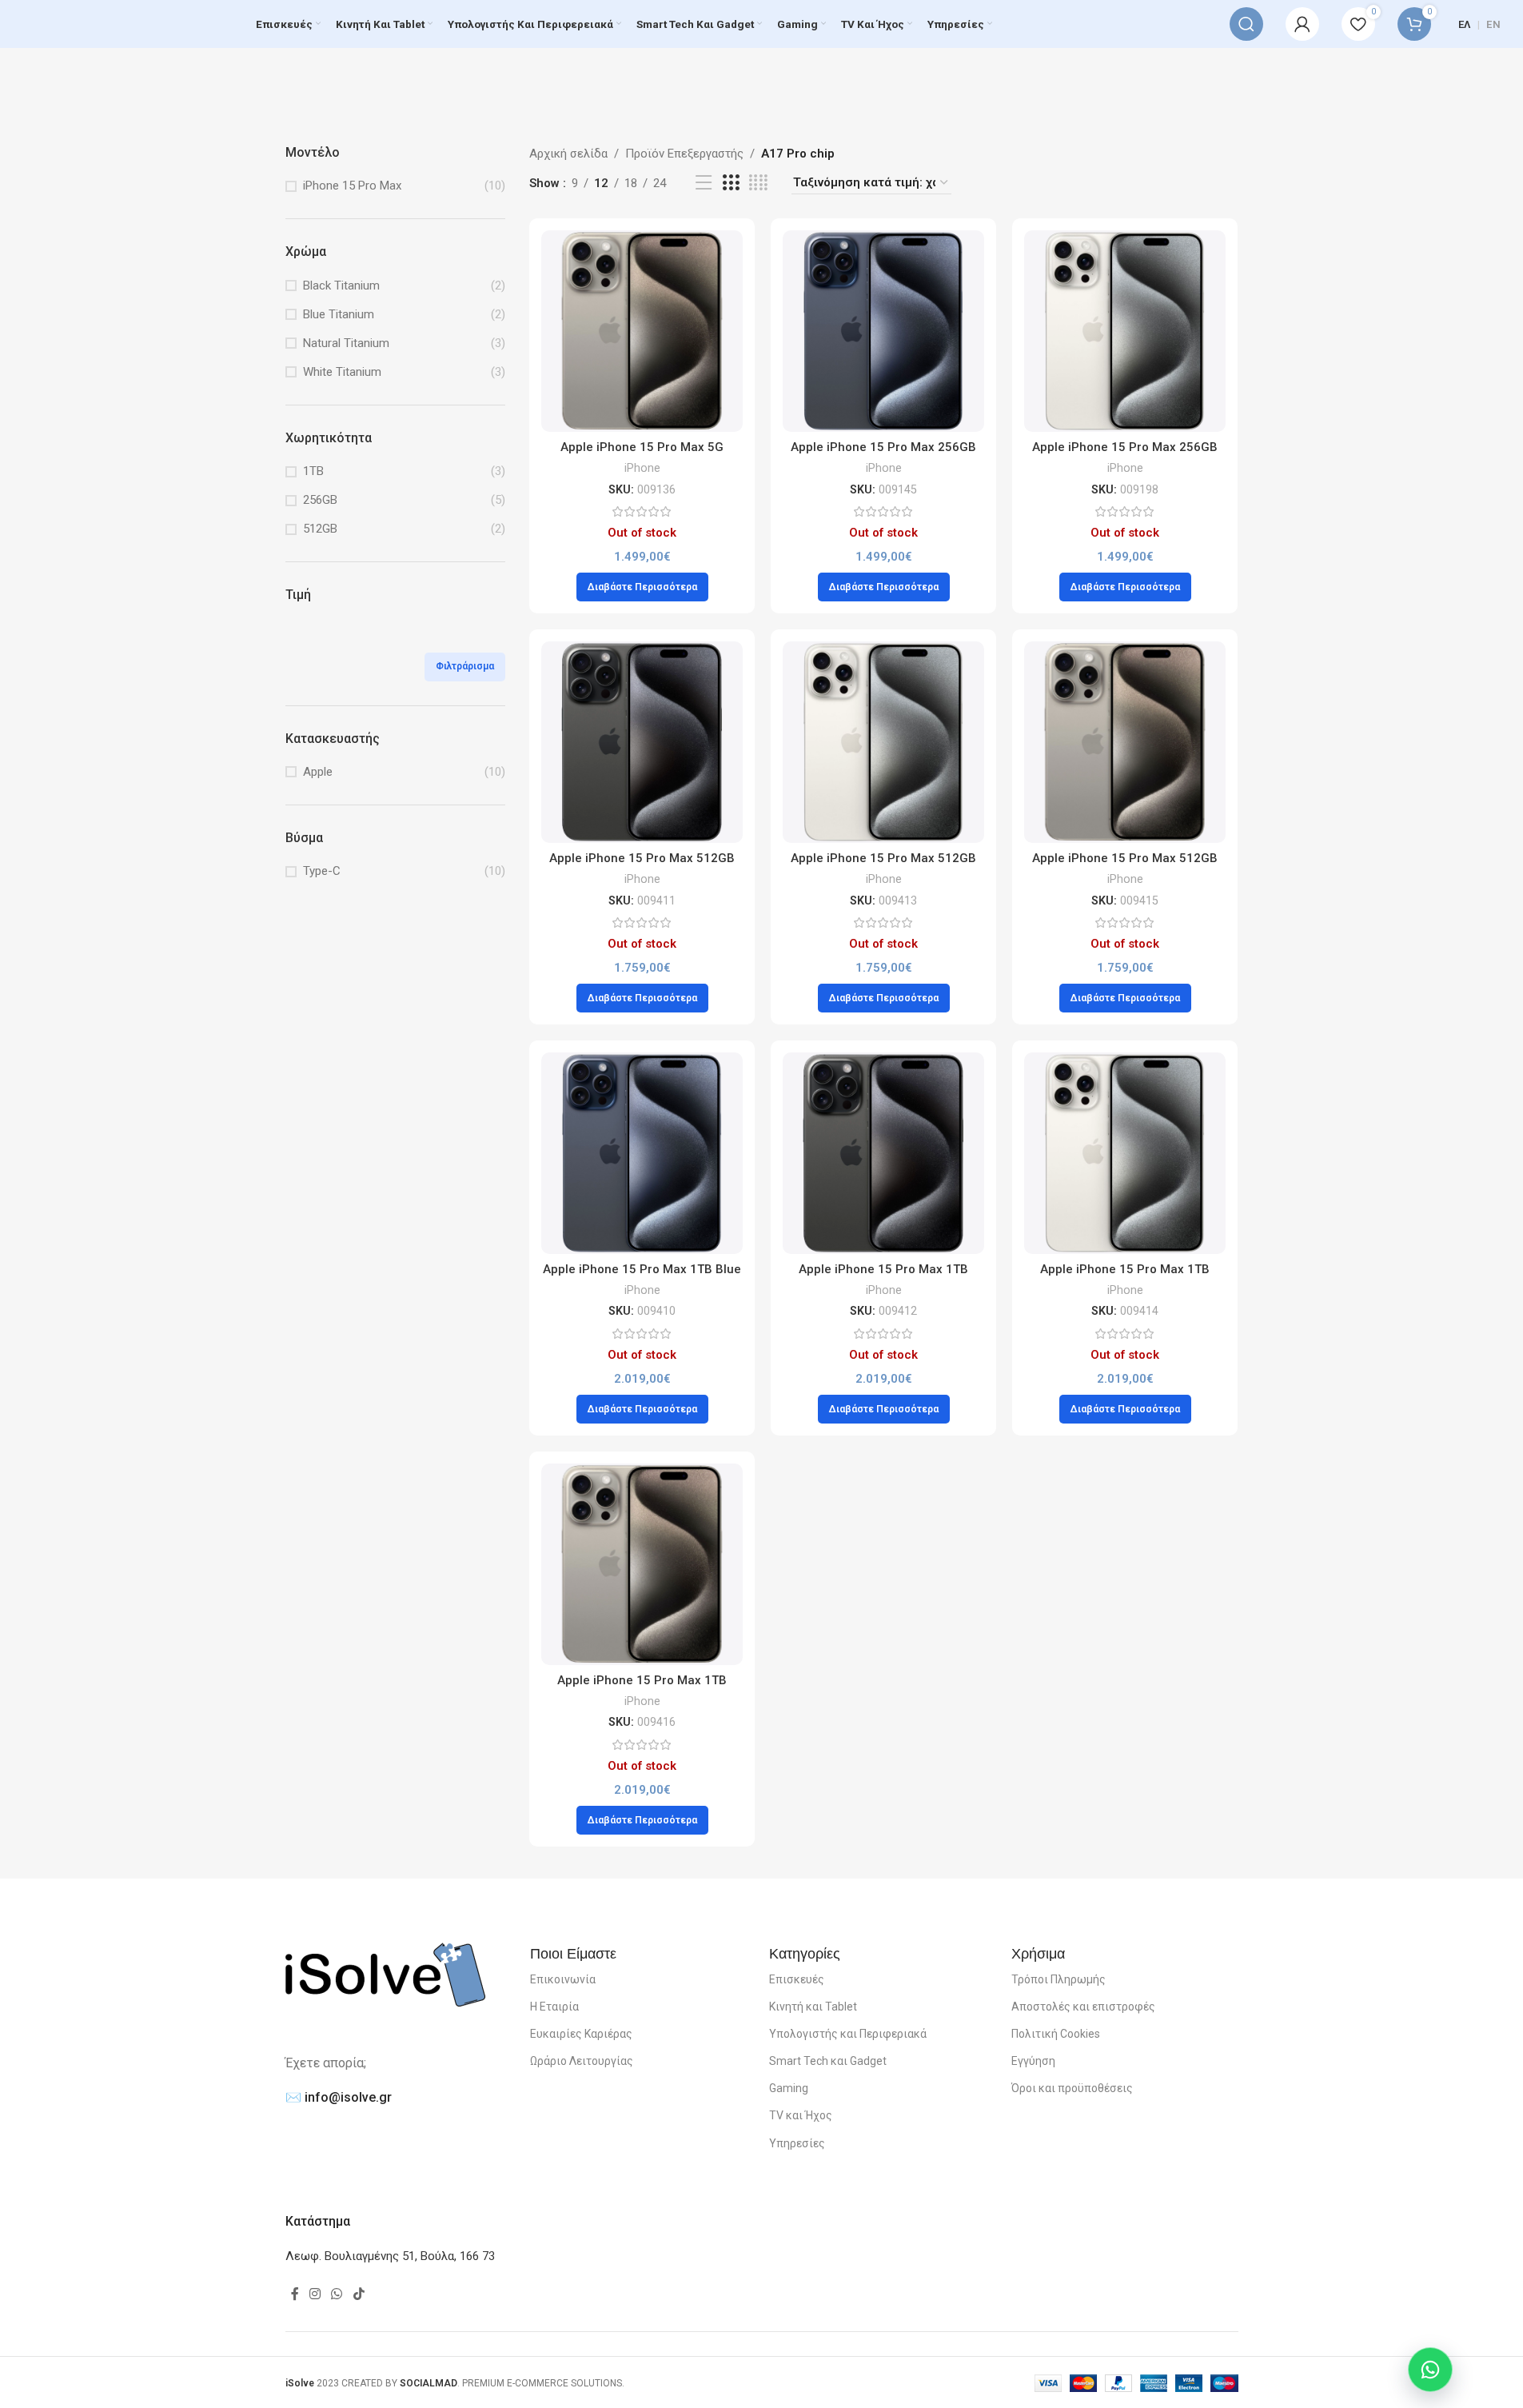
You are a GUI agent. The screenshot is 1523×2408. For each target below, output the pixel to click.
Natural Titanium (346, 343)
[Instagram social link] (315, 2294)
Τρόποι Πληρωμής (1059, 1979)
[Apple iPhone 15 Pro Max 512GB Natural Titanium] (1125, 742)
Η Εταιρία (554, 2007)
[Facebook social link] (295, 2294)
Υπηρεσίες (797, 2143)
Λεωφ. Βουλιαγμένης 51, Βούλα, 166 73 (390, 2256)
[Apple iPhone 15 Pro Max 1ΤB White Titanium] (1125, 1153)
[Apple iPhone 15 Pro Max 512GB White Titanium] (883, 742)
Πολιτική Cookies (1056, 2034)
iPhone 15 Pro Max (352, 186)
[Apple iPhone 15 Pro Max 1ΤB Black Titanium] (883, 1153)
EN (1493, 24)
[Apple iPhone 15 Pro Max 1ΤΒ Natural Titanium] (642, 1564)
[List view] (704, 183)
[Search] (1246, 24)
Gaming (789, 2088)
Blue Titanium (339, 314)
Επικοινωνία (563, 1979)
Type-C (322, 871)
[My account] (1302, 24)
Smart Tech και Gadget (828, 2061)
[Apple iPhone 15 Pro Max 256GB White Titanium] (1125, 331)
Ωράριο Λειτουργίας (582, 2061)
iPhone (642, 468)
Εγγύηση (1033, 2061)
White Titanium (342, 372)
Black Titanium (341, 286)
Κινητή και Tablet (813, 2007)
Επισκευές (797, 1979)
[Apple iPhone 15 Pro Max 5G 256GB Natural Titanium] (642, 331)
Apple (318, 772)
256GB (320, 500)
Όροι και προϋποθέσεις (1072, 2088)
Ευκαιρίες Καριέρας (581, 2034)
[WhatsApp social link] (337, 2294)
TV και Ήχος (801, 2115)
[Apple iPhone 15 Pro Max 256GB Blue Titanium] (883, 331)
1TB (313, 471)
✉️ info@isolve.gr (339, 2097)
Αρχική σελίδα (568, 154)
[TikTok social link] (359, 2294)
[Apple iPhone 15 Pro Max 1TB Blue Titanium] (642, 1153)
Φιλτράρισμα (465, 666)
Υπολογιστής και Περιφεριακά (848, 2034)
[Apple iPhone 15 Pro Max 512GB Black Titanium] (642, 742)
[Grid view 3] (731, 183)
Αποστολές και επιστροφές (1083, 2007)
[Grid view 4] (758, 183)
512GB (320, 529)
